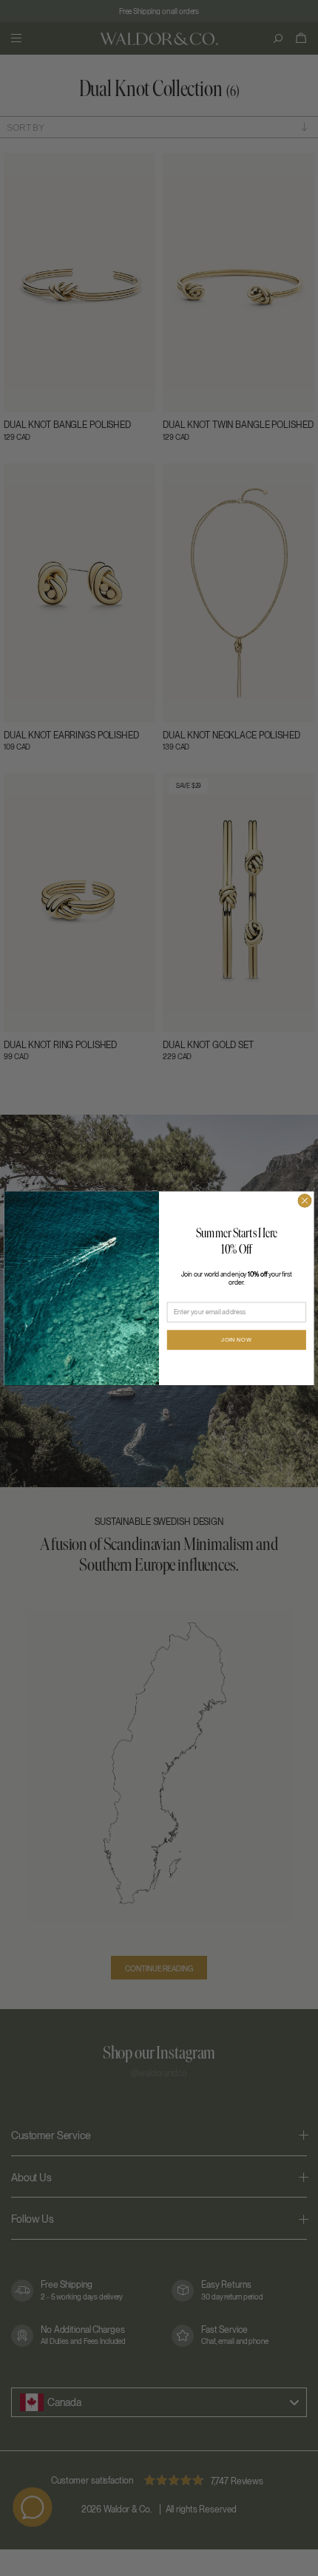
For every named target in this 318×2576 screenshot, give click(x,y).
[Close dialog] (305, 1200)
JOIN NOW (236, 1340)
